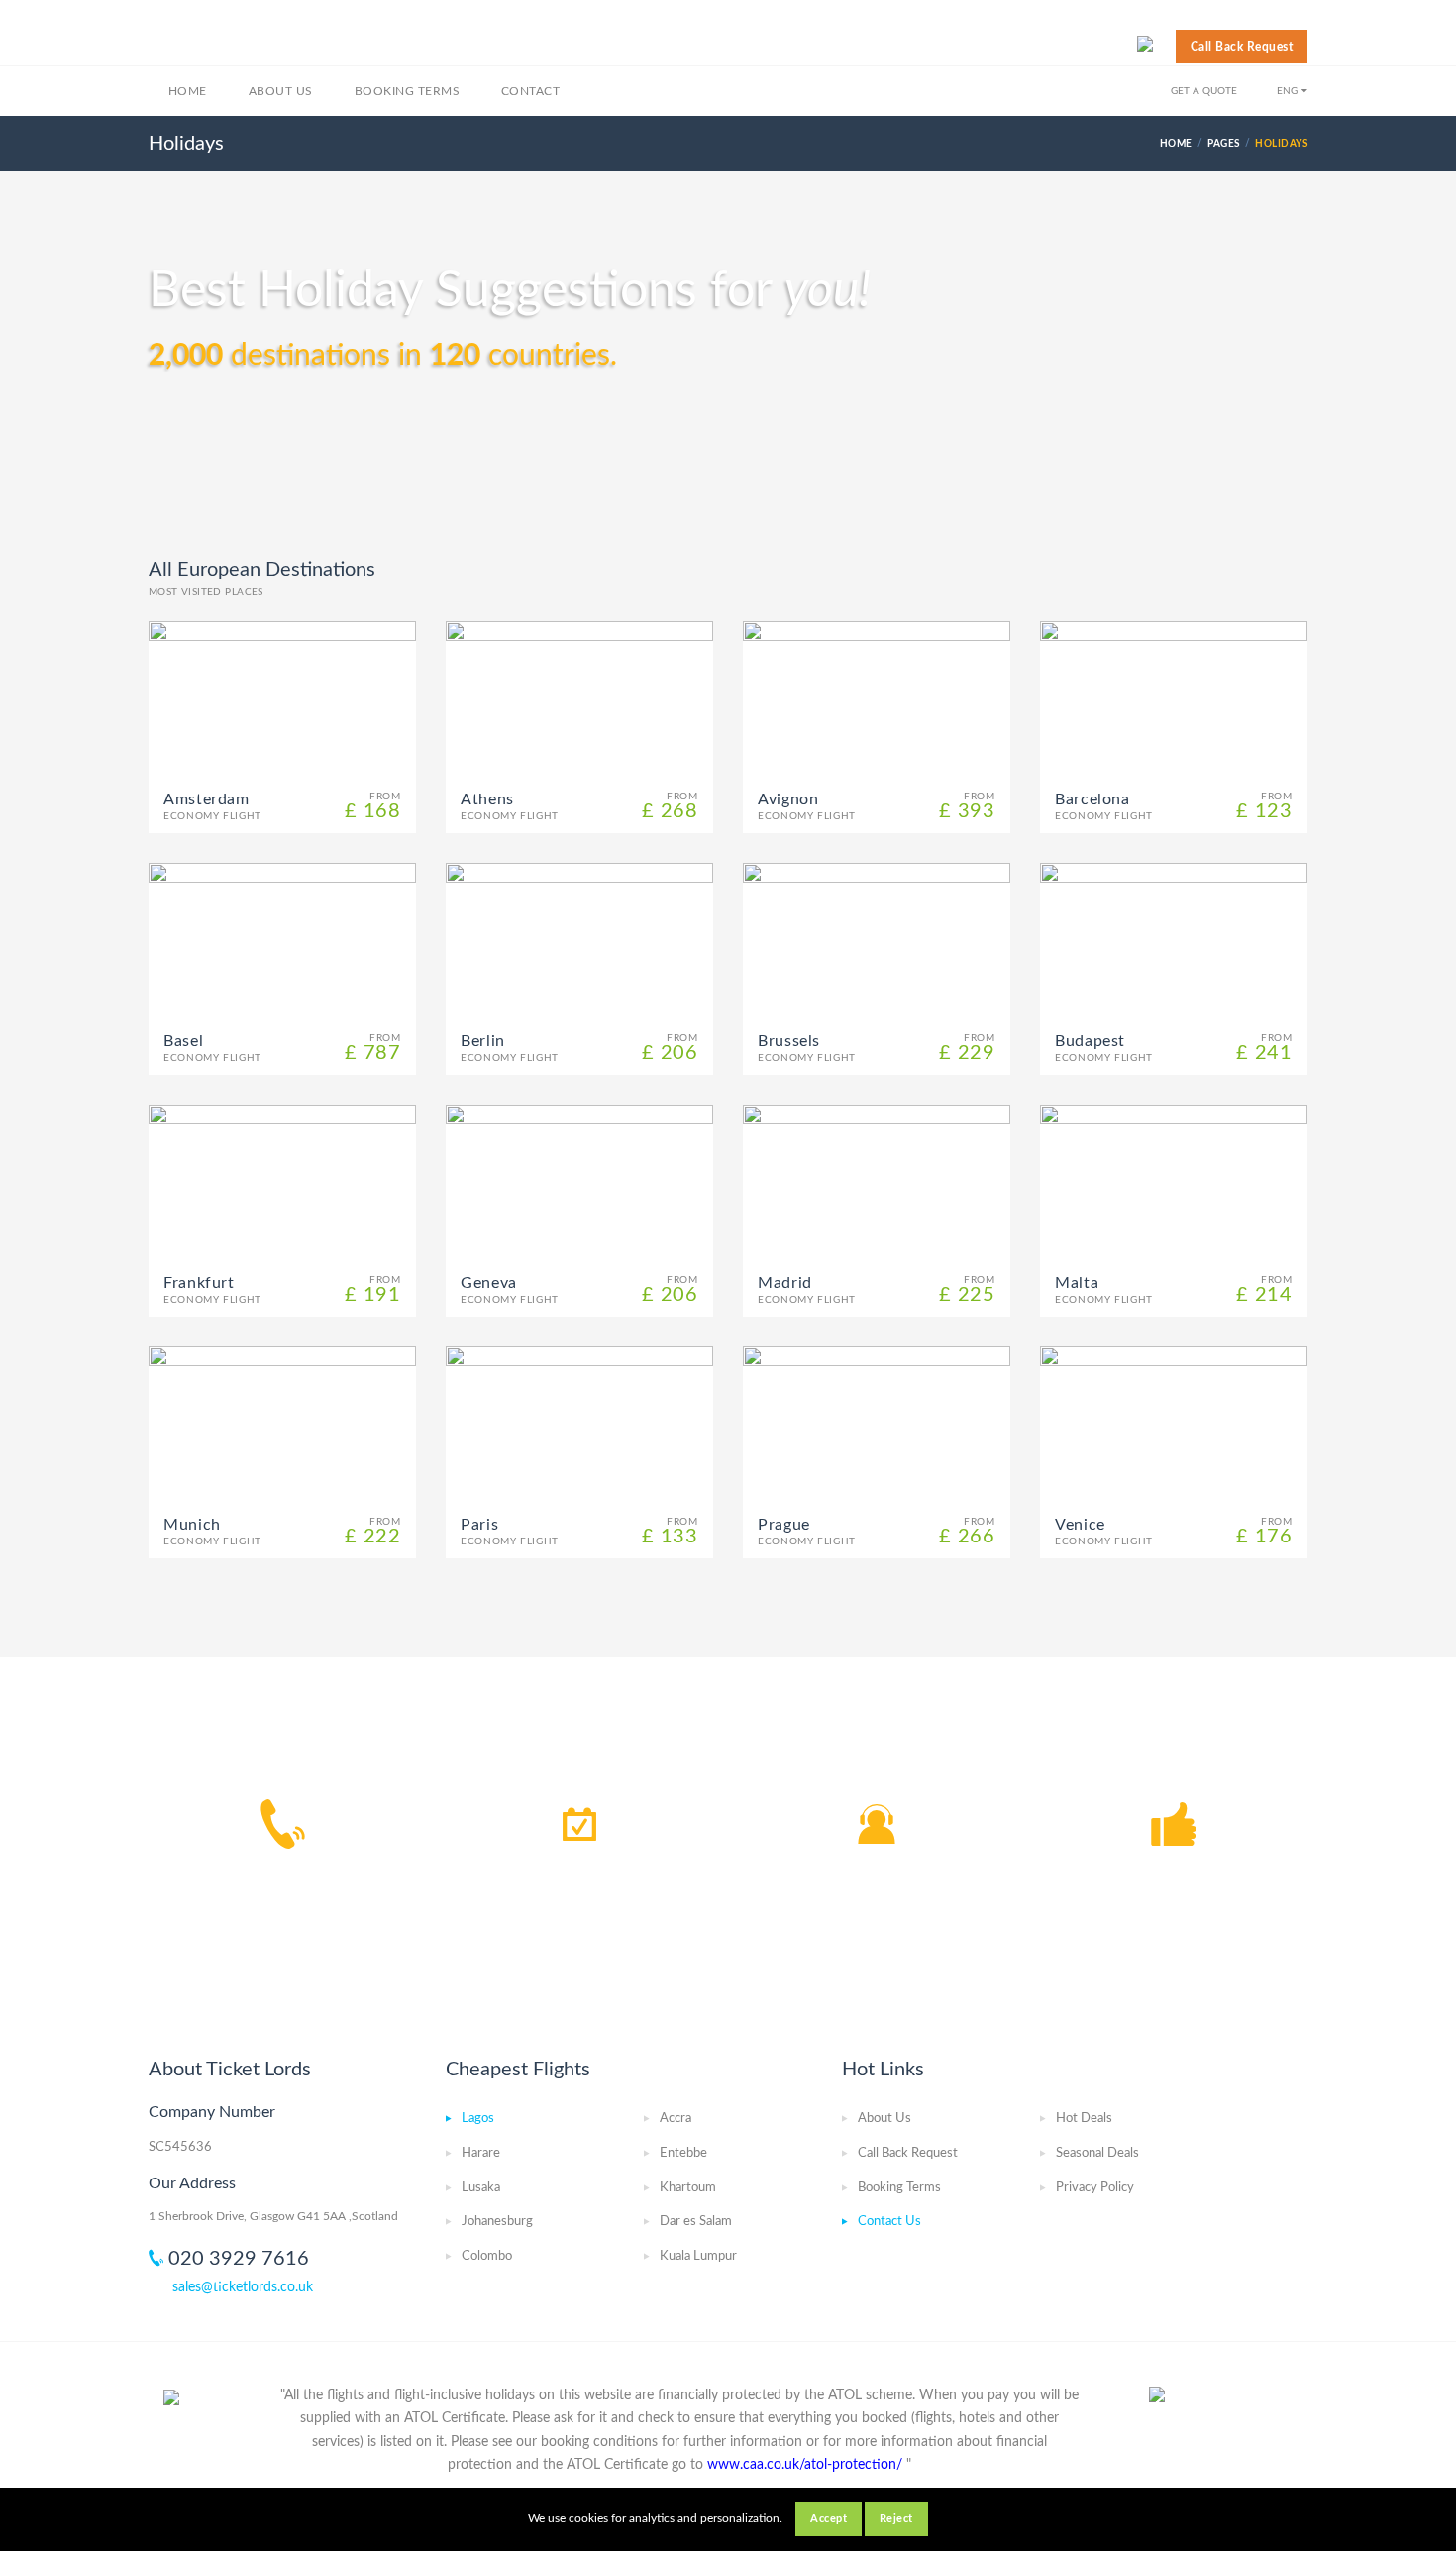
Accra (676, 2119)
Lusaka (481, 2188)
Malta (1077, 1283)
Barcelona (1092, 799)
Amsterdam (207, 799)
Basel (183, 1041)
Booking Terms (407, 91)
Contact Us (889, 2222)
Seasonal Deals (1097, 2153)
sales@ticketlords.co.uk (243, 2287)
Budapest (1090, 1041)
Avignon (788, 799)
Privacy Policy (1095, 2188)
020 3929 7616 (239, 2259)
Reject (896, 2519)
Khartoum (688, 2188)
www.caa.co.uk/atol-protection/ (805, 2465)
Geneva (489, 1283)
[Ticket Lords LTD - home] (264, 40)
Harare (481, 2153)
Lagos (478, 2119)
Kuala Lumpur (698, 2256)
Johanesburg (497, 2222)
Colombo (487, 2256)
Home (188, 91)
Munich (192, 1525)
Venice (1080, 1525)
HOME (1176, 144)
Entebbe (683, 2153)
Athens (487, 799)
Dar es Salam (696, 2222)
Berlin (483, 1041)
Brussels (789, 1041)
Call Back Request (1242, 47)
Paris (479, 1525)
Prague (784, 1525)
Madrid (785, 1283)
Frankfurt (199, 1283)
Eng (1287, 91)
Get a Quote (1204, 91)
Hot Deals (1084, 2119)
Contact (530, 91)
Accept (829, 2519)
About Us (281, 91)
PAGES (1223, 144)
